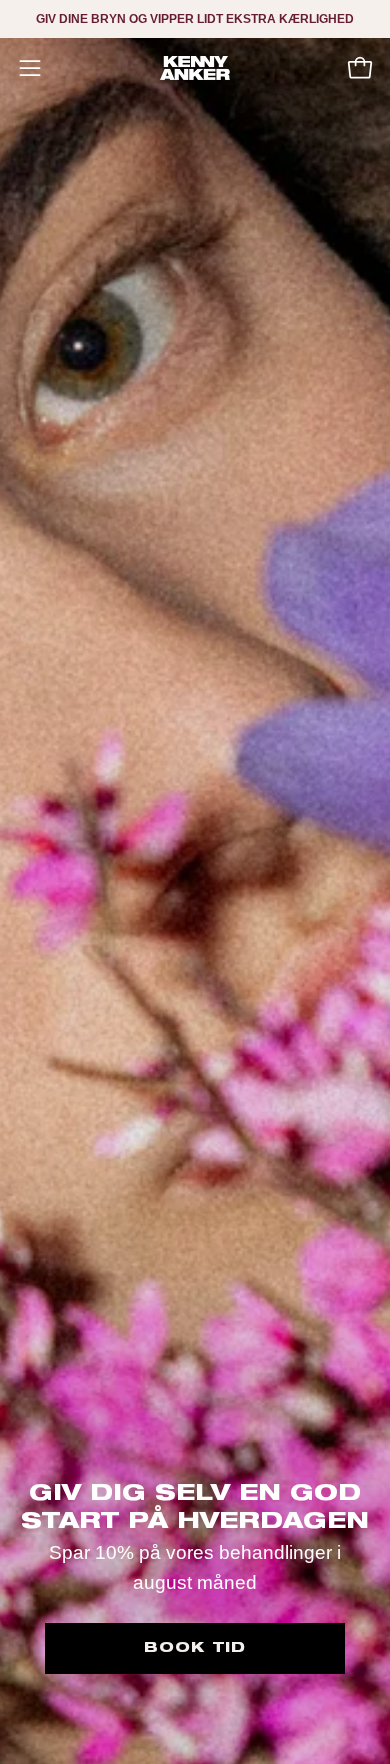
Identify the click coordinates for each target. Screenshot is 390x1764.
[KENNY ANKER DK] (195, 68)
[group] (195, 19)
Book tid (195, 1648)
